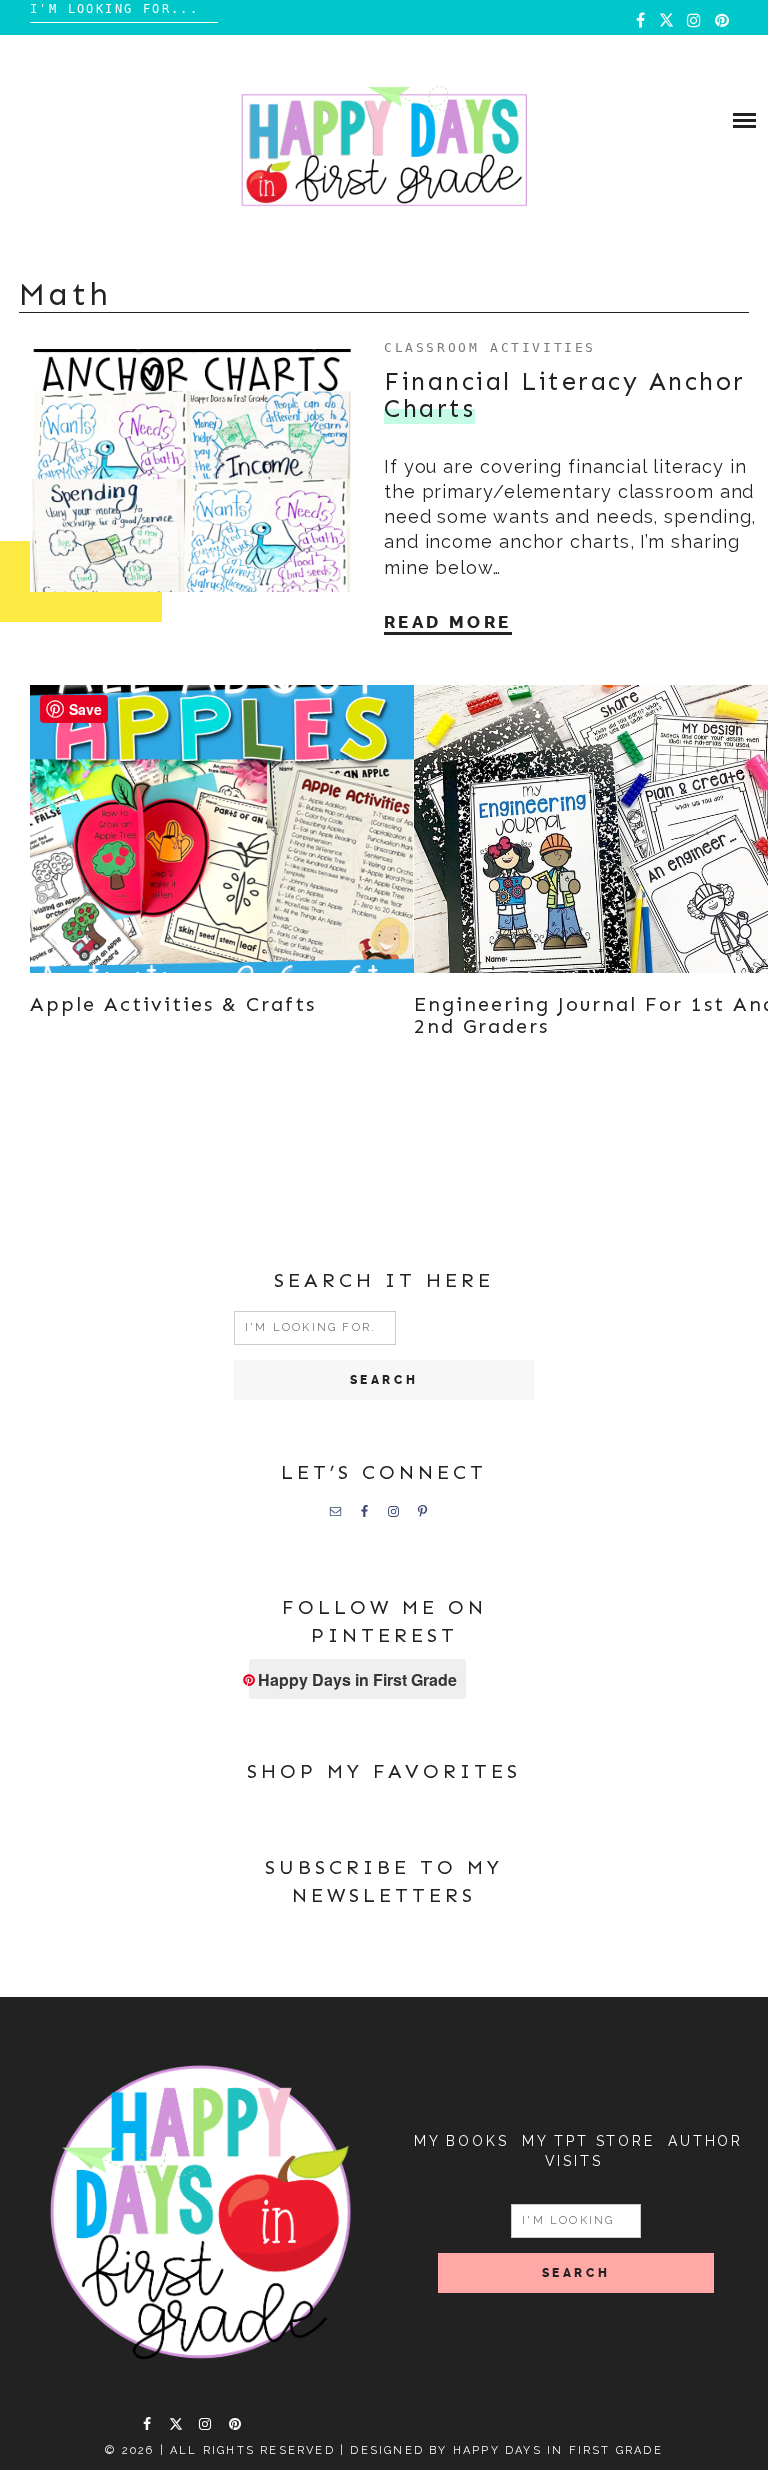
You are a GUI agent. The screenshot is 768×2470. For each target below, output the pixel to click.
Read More (448, 622)
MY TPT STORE (588, 2141)
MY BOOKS (461, 2141)
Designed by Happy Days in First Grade (506, 2450)
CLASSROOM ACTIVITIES (490, 347)
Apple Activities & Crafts (173, 1004)
